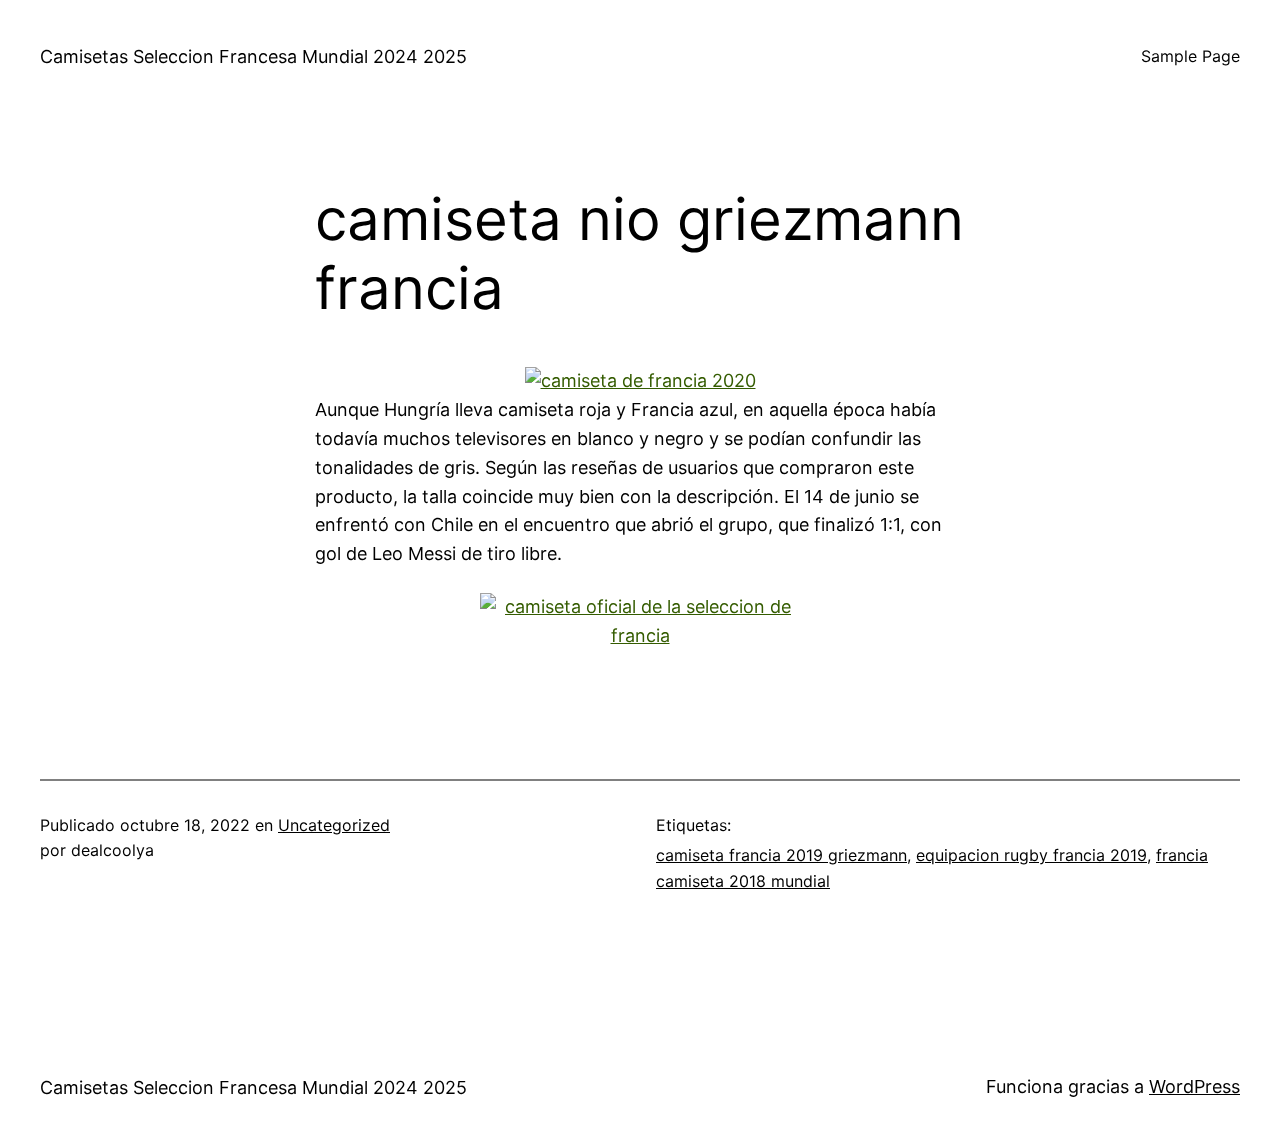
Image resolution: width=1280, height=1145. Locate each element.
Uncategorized (334, 825)
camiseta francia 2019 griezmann (781, 855)
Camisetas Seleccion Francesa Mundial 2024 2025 (253, 56)
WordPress (1194, 1086)
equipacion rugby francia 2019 (1031, 855)
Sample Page (1190, 56)
